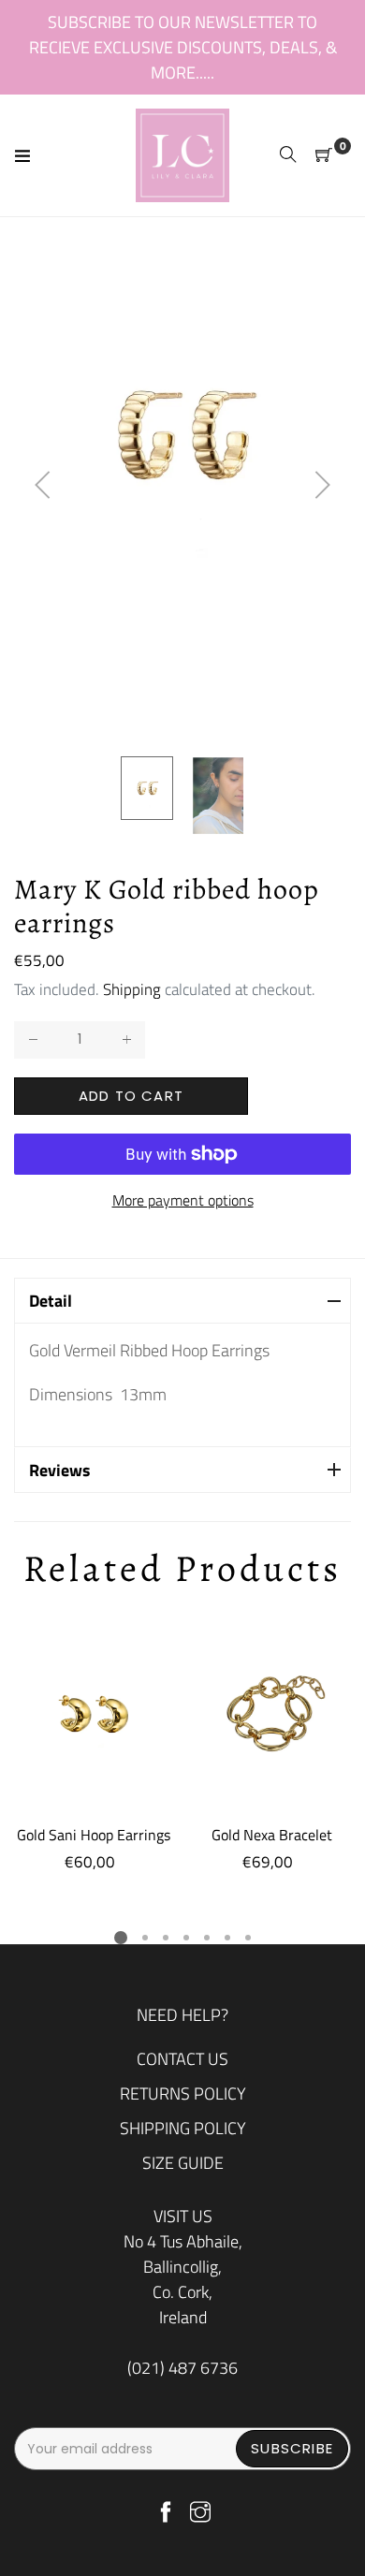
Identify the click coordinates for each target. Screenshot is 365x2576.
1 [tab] (121, 1938)
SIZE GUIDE (183, 2163)
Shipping (132, 989)
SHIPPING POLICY (183, 2128)
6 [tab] (227, 1938)
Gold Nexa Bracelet (272, 1835)
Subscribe (292, 2448)
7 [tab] (248, 1938)
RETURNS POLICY (183, 2093)
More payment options (183, 1200)
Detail (51, 1301)
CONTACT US (182, 2059)
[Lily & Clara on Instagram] (200, 2513)
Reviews (60, 1470)
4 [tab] (186, 1938)
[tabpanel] (94, 1745)
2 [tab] (145, 1938)
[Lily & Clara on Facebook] (166, 2513)
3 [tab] (166, 1938)
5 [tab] (207, 1938)
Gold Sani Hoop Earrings (94, 1835)
